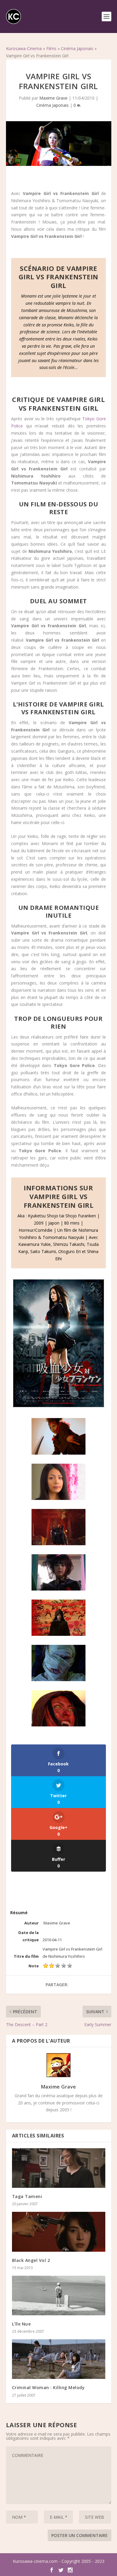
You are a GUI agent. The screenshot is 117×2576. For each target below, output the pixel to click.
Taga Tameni (27, 2196)
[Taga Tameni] (59, 2168)
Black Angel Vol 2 (31, 2260)
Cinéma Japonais (77, 48)
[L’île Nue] (59, 2296)
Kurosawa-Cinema (24, 48)
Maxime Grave (53, 98)
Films (51, 48)
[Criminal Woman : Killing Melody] (59, 2359)
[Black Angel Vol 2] (59, 2232)
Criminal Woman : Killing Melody (48, 2387)
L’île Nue (21, 2324)
